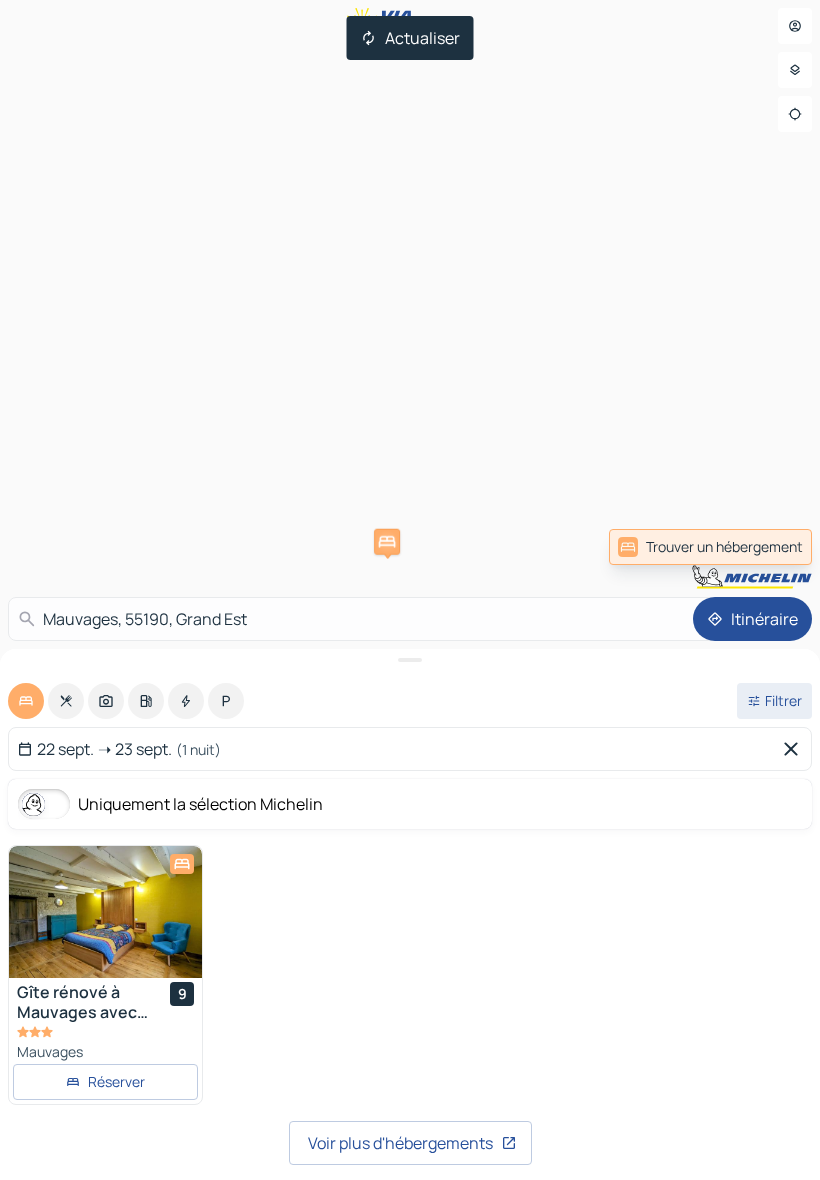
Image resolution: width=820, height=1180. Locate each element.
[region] (105, 912)
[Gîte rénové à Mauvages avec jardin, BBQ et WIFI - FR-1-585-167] (105, 912)
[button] (387, 542)
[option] (26, 701)
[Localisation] (795, 114)
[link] (710, 547)
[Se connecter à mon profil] (795, 26)
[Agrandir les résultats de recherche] (410, 660)
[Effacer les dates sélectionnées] (795, 749)
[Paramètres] (795, 70)
